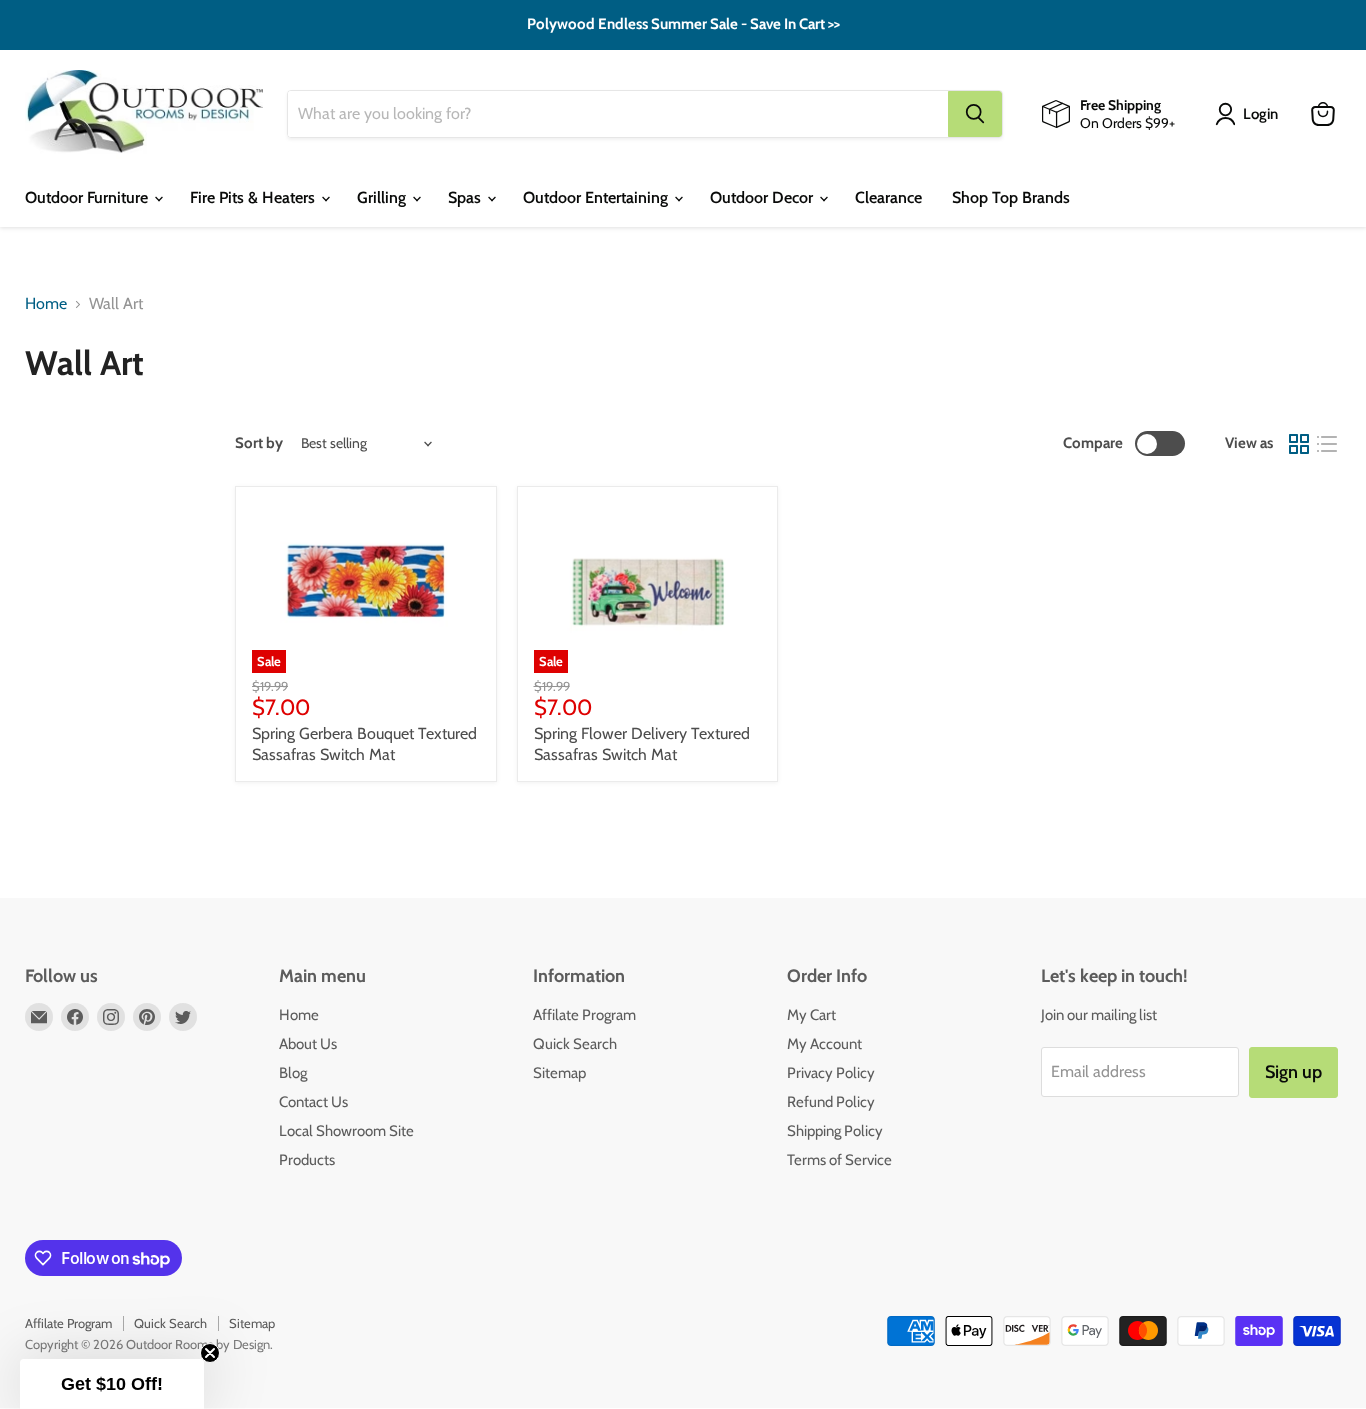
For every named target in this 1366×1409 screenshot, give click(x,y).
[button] (112, 1384)
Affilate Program (584, 1015)
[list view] (1327, 444)
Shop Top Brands (1011, 197)
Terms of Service (839, 1160)
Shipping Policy (835, 1131)
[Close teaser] (210, 1353)
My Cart (811, 1015)
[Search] (975, 114)
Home (46, 304)
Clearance (888, 197)
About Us (308, 1044)
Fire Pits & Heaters (254, 197)
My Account (824, 1044)
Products (307, 1160)
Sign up (1293, 1072)
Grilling (383, 197)
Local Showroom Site (346, 1131)
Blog (293, 1073)
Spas (466, 197)
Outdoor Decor (763, 197)
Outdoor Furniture (88, 197)
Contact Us (313, 1102)
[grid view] (1299, 444)
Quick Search (575, 1044)
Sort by (259, 443)
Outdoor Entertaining (597, 197)
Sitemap (559, 1073)
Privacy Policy (831, 1073)
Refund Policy (831, 1102)
